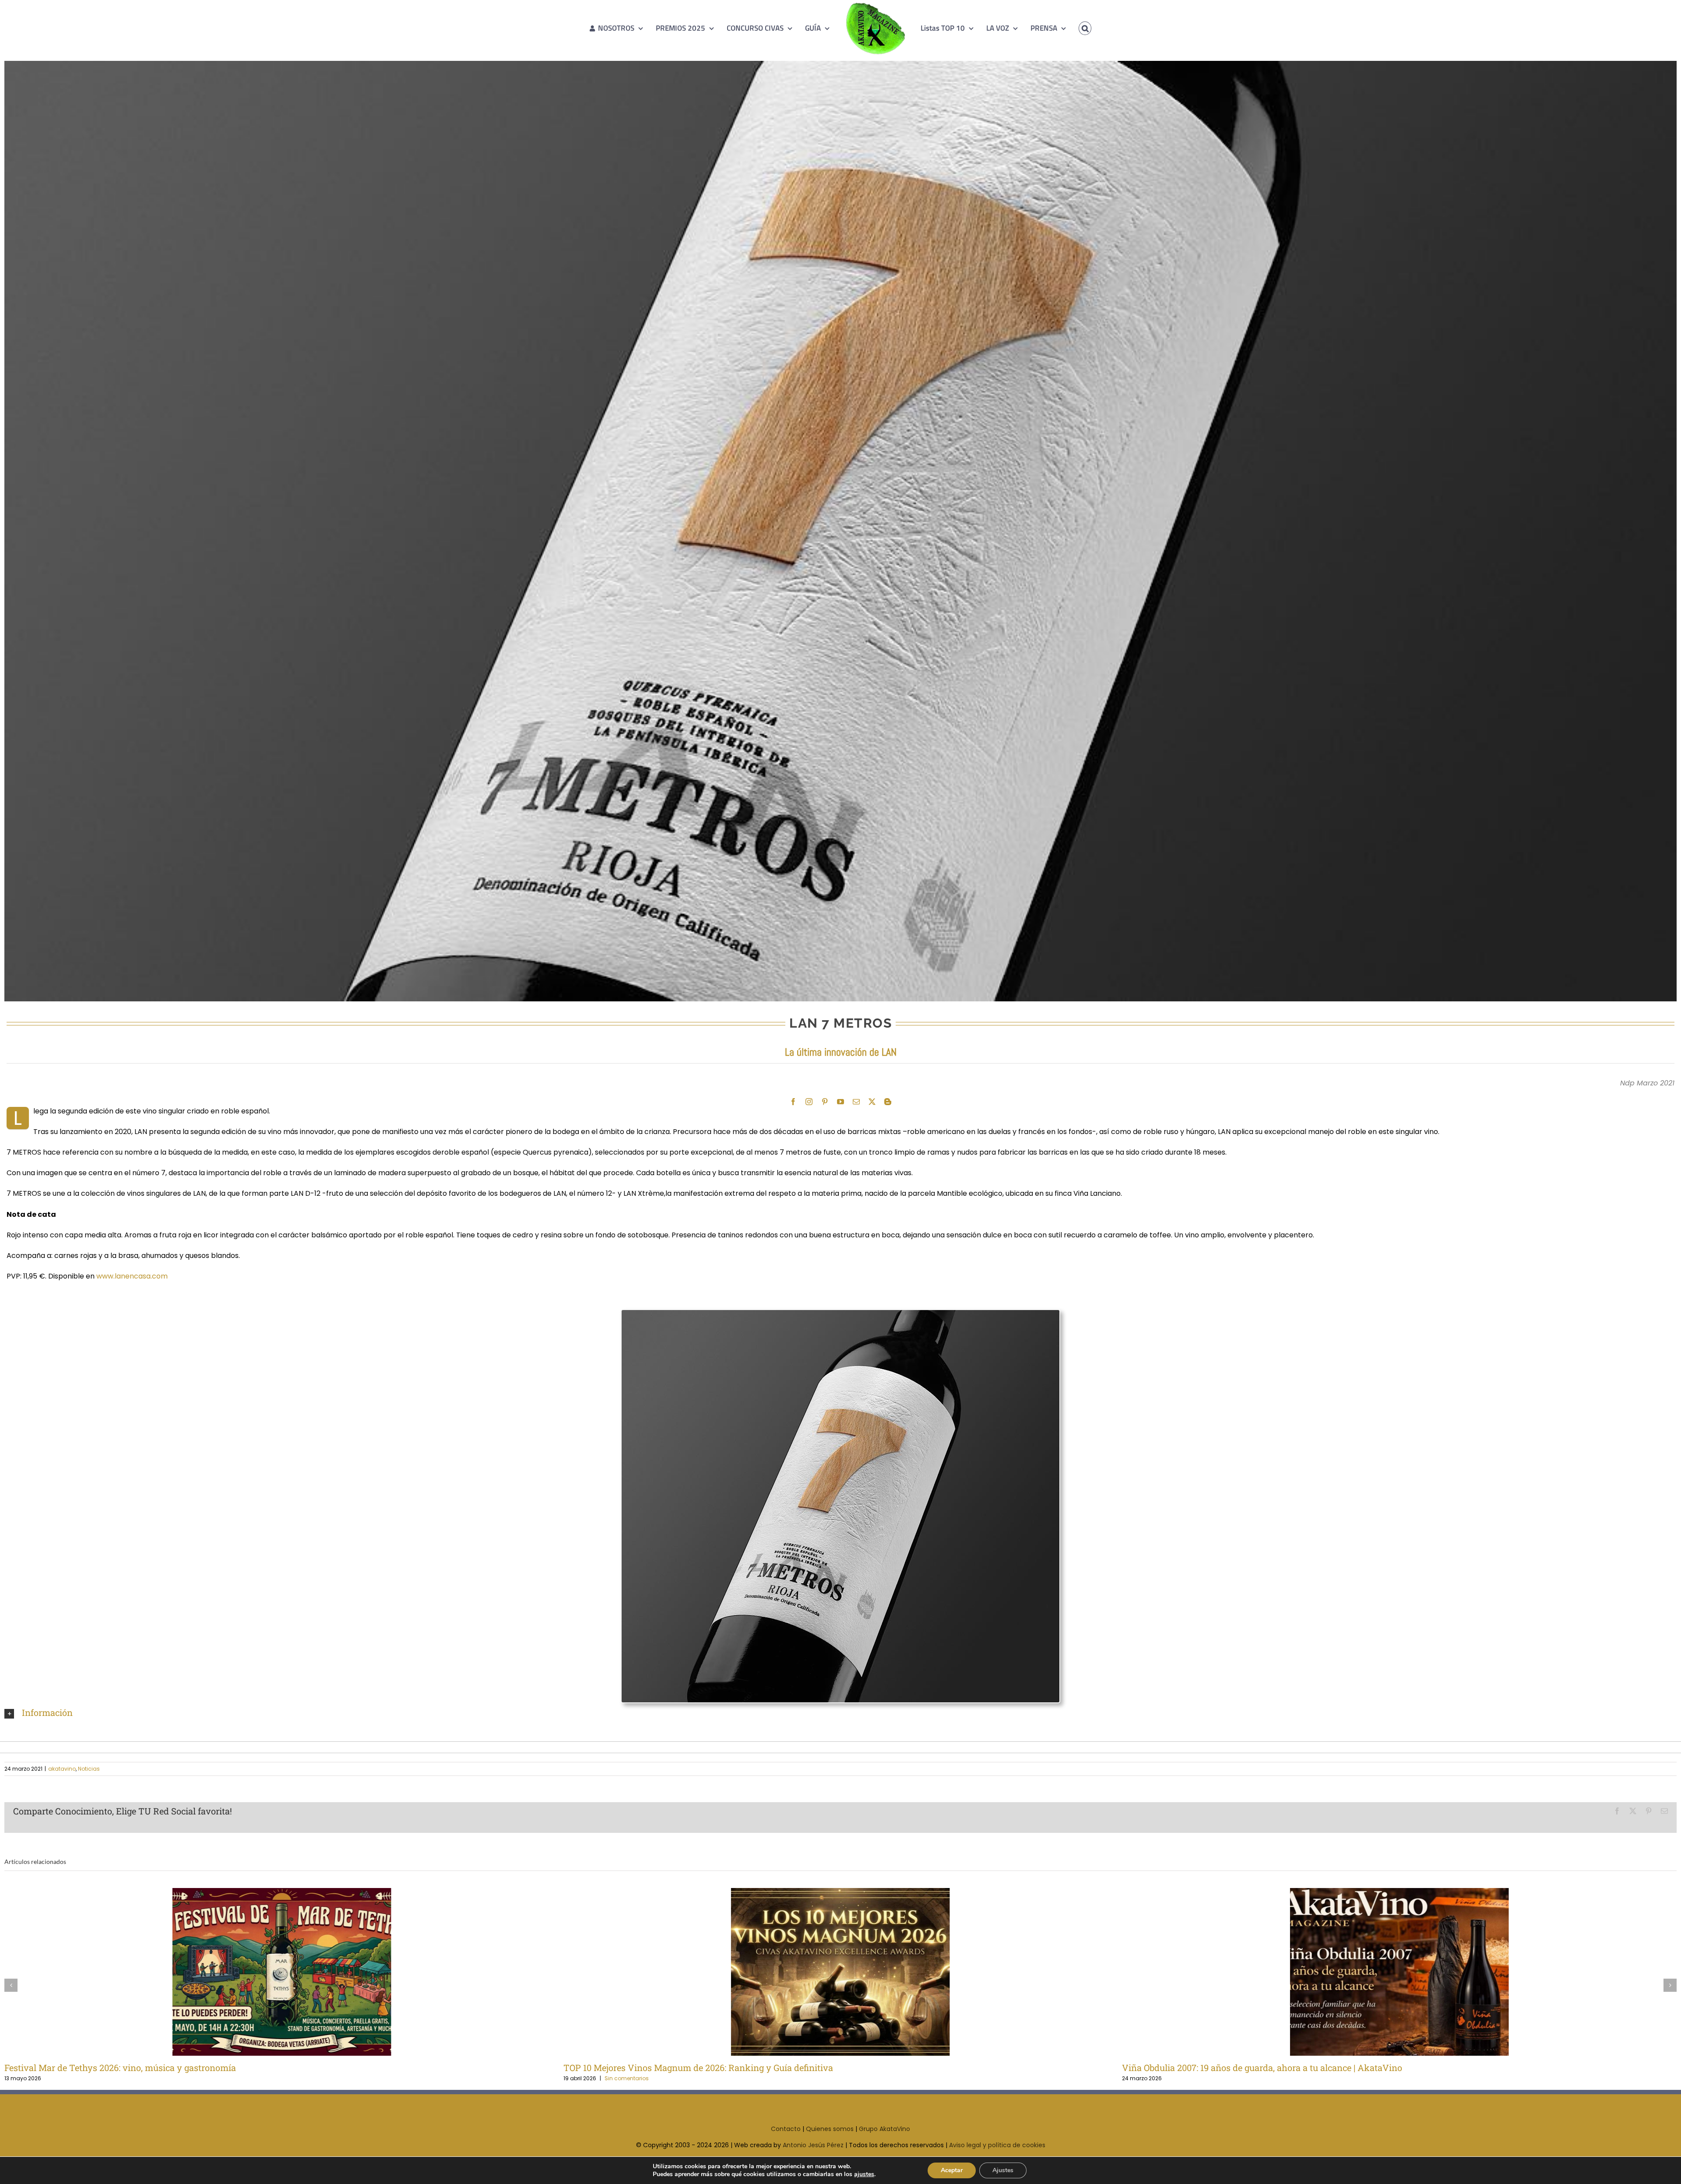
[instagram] (809, 1102)
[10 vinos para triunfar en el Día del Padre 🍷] (1400, 1972)
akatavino (62, 1769)
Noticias (89, 1769)
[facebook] (793, 1102)
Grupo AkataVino (884, 2129)
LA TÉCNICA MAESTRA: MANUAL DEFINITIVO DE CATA (826, 1972)
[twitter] (872, 1102)
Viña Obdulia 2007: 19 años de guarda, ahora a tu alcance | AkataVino (267, 1972)
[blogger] (888, 1102)
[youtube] (840, 1102)
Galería (296, 1972)
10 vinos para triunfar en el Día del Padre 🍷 (1385, 1972)
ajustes (864, 2174)
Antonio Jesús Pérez (813, 2145)
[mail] (856, 1102)
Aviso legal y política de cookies (997, 2145)
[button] (1073, 28)
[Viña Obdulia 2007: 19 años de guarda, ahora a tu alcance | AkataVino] (281, 1972)
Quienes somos (830, 2129)
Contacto (786, 2129)
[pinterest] (825, 1102)
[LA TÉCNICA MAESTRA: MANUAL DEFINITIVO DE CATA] (840, 1972)
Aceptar (952, 2170)
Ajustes (1003, 2170)
